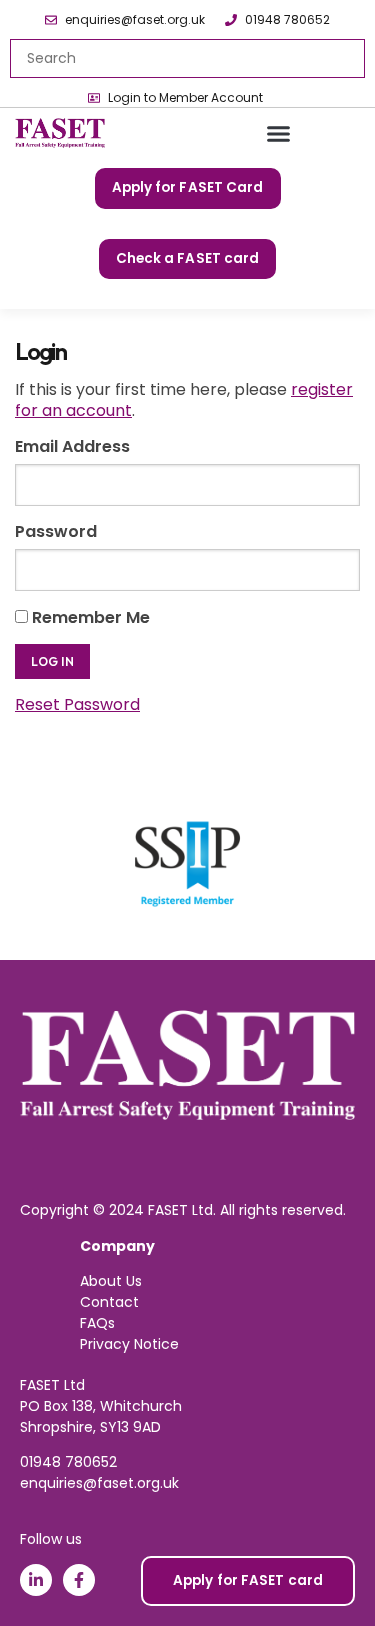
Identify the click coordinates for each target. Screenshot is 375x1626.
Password (56, 531)
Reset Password (77, 704)
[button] (279, 134)
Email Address (72, 446)
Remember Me (89, 617)
